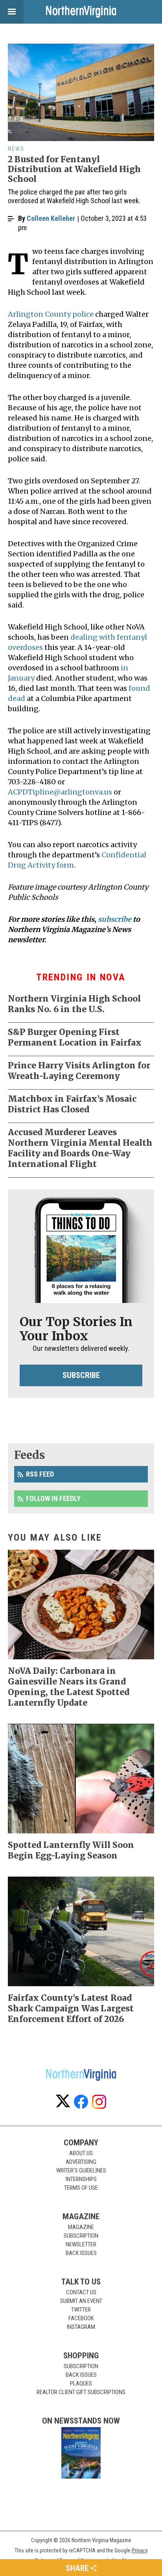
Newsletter (81, 2244)
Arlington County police (51, 314)
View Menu (12, 12)
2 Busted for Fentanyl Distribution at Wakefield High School (74, 169)
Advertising (81, 2162)
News (16, 149)
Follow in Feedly (53, 1498)
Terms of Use (81, 2188)
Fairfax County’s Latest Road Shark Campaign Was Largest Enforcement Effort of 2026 (71, 2008)
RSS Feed (40, 1474)
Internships (81, 2179)
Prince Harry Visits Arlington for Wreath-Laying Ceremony (79, 1071)
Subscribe (81, 1375)
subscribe (115, 919)
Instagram (81, 2327)
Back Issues (81, 2253)
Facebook (81, 2318)
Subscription (81, 2236)
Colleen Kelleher (51, 218)
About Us (81, 2153)
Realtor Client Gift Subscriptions (81, 2392)
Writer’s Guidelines (81, 2171)
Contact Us (81, 2292)
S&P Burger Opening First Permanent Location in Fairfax (75, 1037)
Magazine (81, 2227)
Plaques (81, 2383)
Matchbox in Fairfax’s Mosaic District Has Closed (72, 1104)
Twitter (81, 2310)
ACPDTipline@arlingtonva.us (60, 792)
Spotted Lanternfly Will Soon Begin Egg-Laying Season (71, 1850)
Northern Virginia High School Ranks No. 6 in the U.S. (74, 1004)
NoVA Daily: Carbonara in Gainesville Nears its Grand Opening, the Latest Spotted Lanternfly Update (69, 1687)
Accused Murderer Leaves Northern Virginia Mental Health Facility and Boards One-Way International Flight (80, 1148)
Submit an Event (81, 2301)
